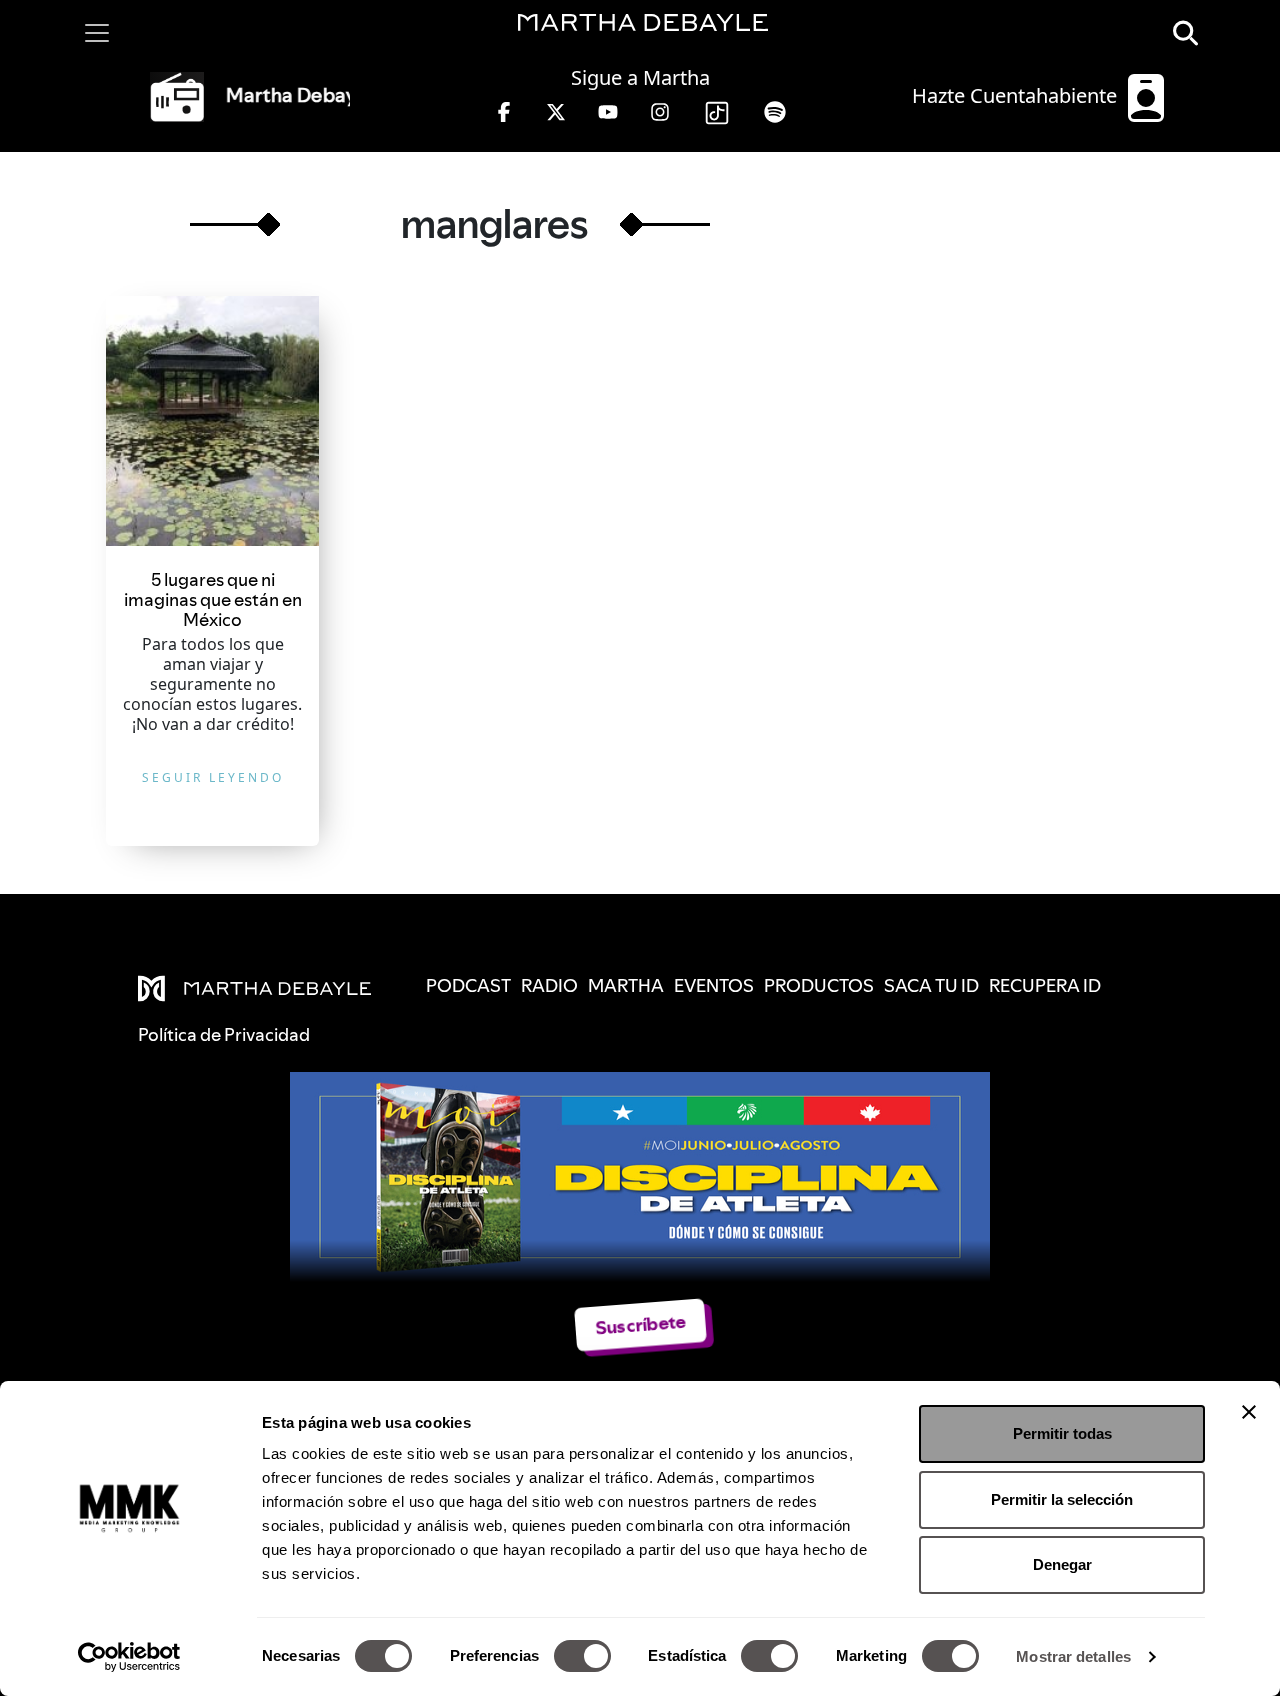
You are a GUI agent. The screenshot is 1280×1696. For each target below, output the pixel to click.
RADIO (549, 985)
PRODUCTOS (819, 985)
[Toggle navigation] (97, 33)
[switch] (582, 1656)
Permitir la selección (1062, 1499)
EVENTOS (714, 985)
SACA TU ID (931, 985)
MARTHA (626, 985)
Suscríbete (639, 1324)
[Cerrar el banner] (1249, 1412)
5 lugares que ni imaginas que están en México (213, 599)
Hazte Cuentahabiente (1017, 95)
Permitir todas (1062, 1433)
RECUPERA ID (1045, 985)
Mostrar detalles (1073, 1656)
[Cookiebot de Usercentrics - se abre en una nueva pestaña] (129, 1657)
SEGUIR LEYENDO (213, 777)
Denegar (1062, 1564)
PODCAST (468, 985)
